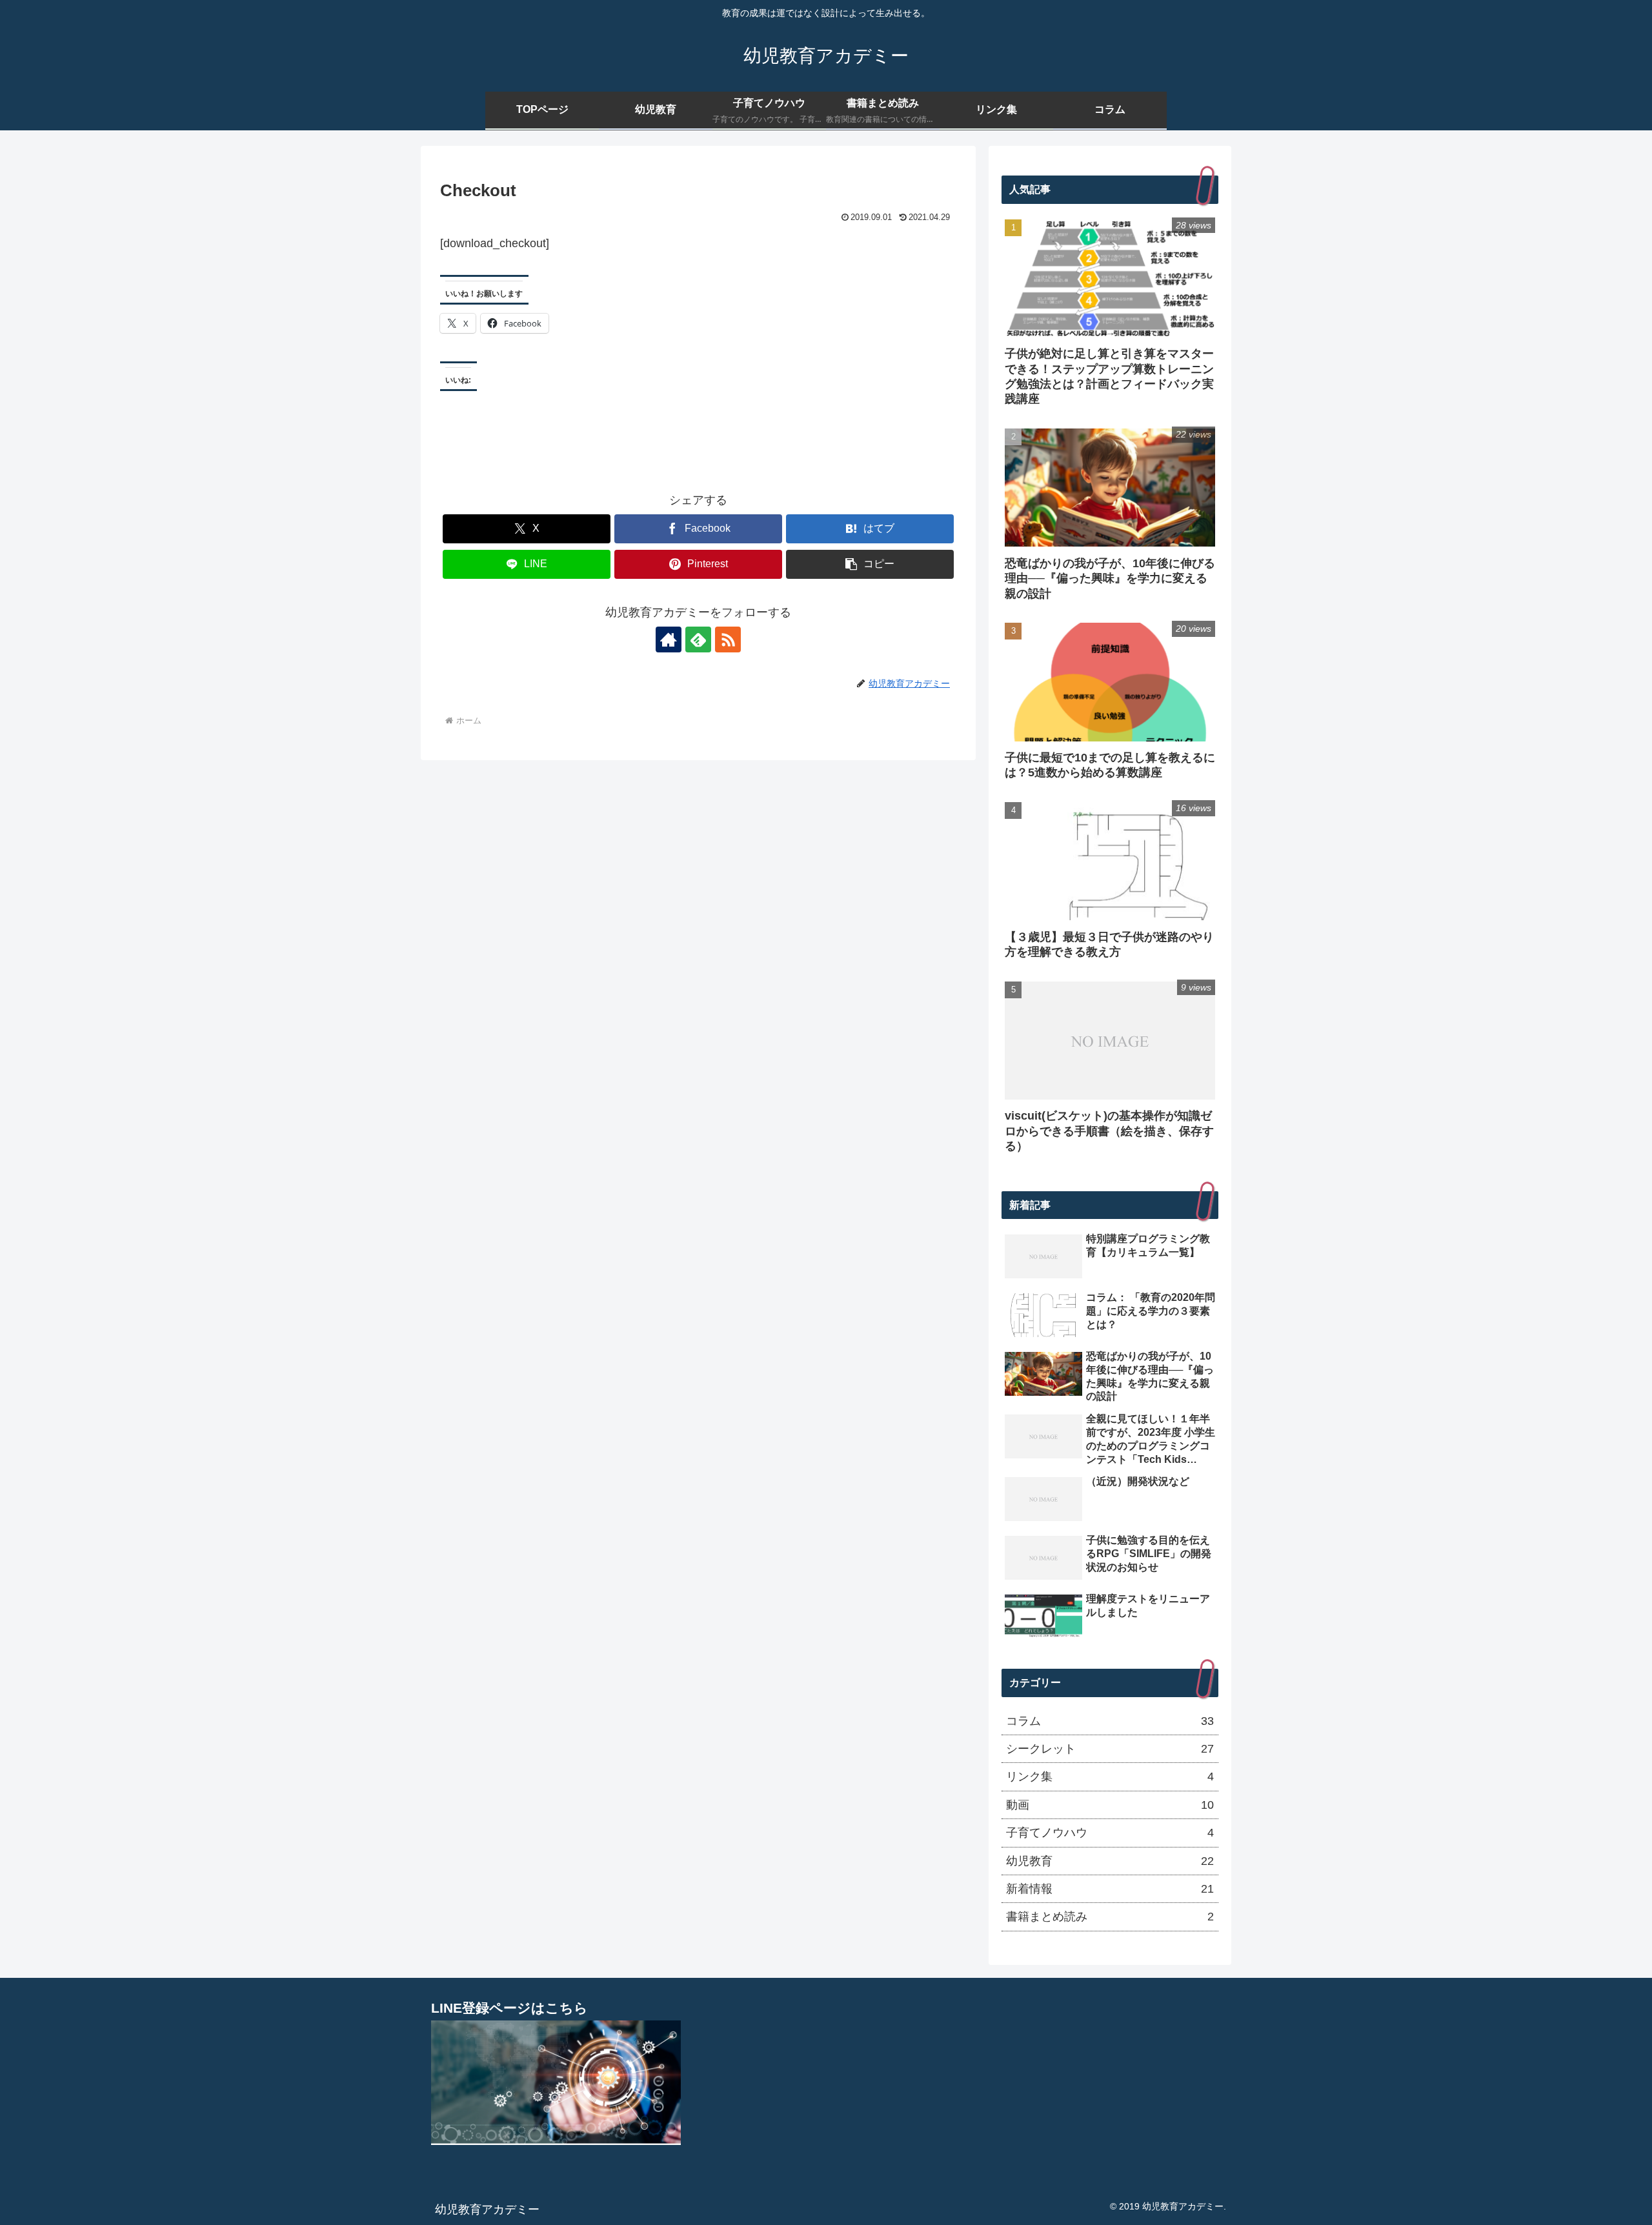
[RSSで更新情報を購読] (728, 639)
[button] (870, 564)
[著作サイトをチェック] (669, 639)
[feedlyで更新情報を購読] (698, 639)
